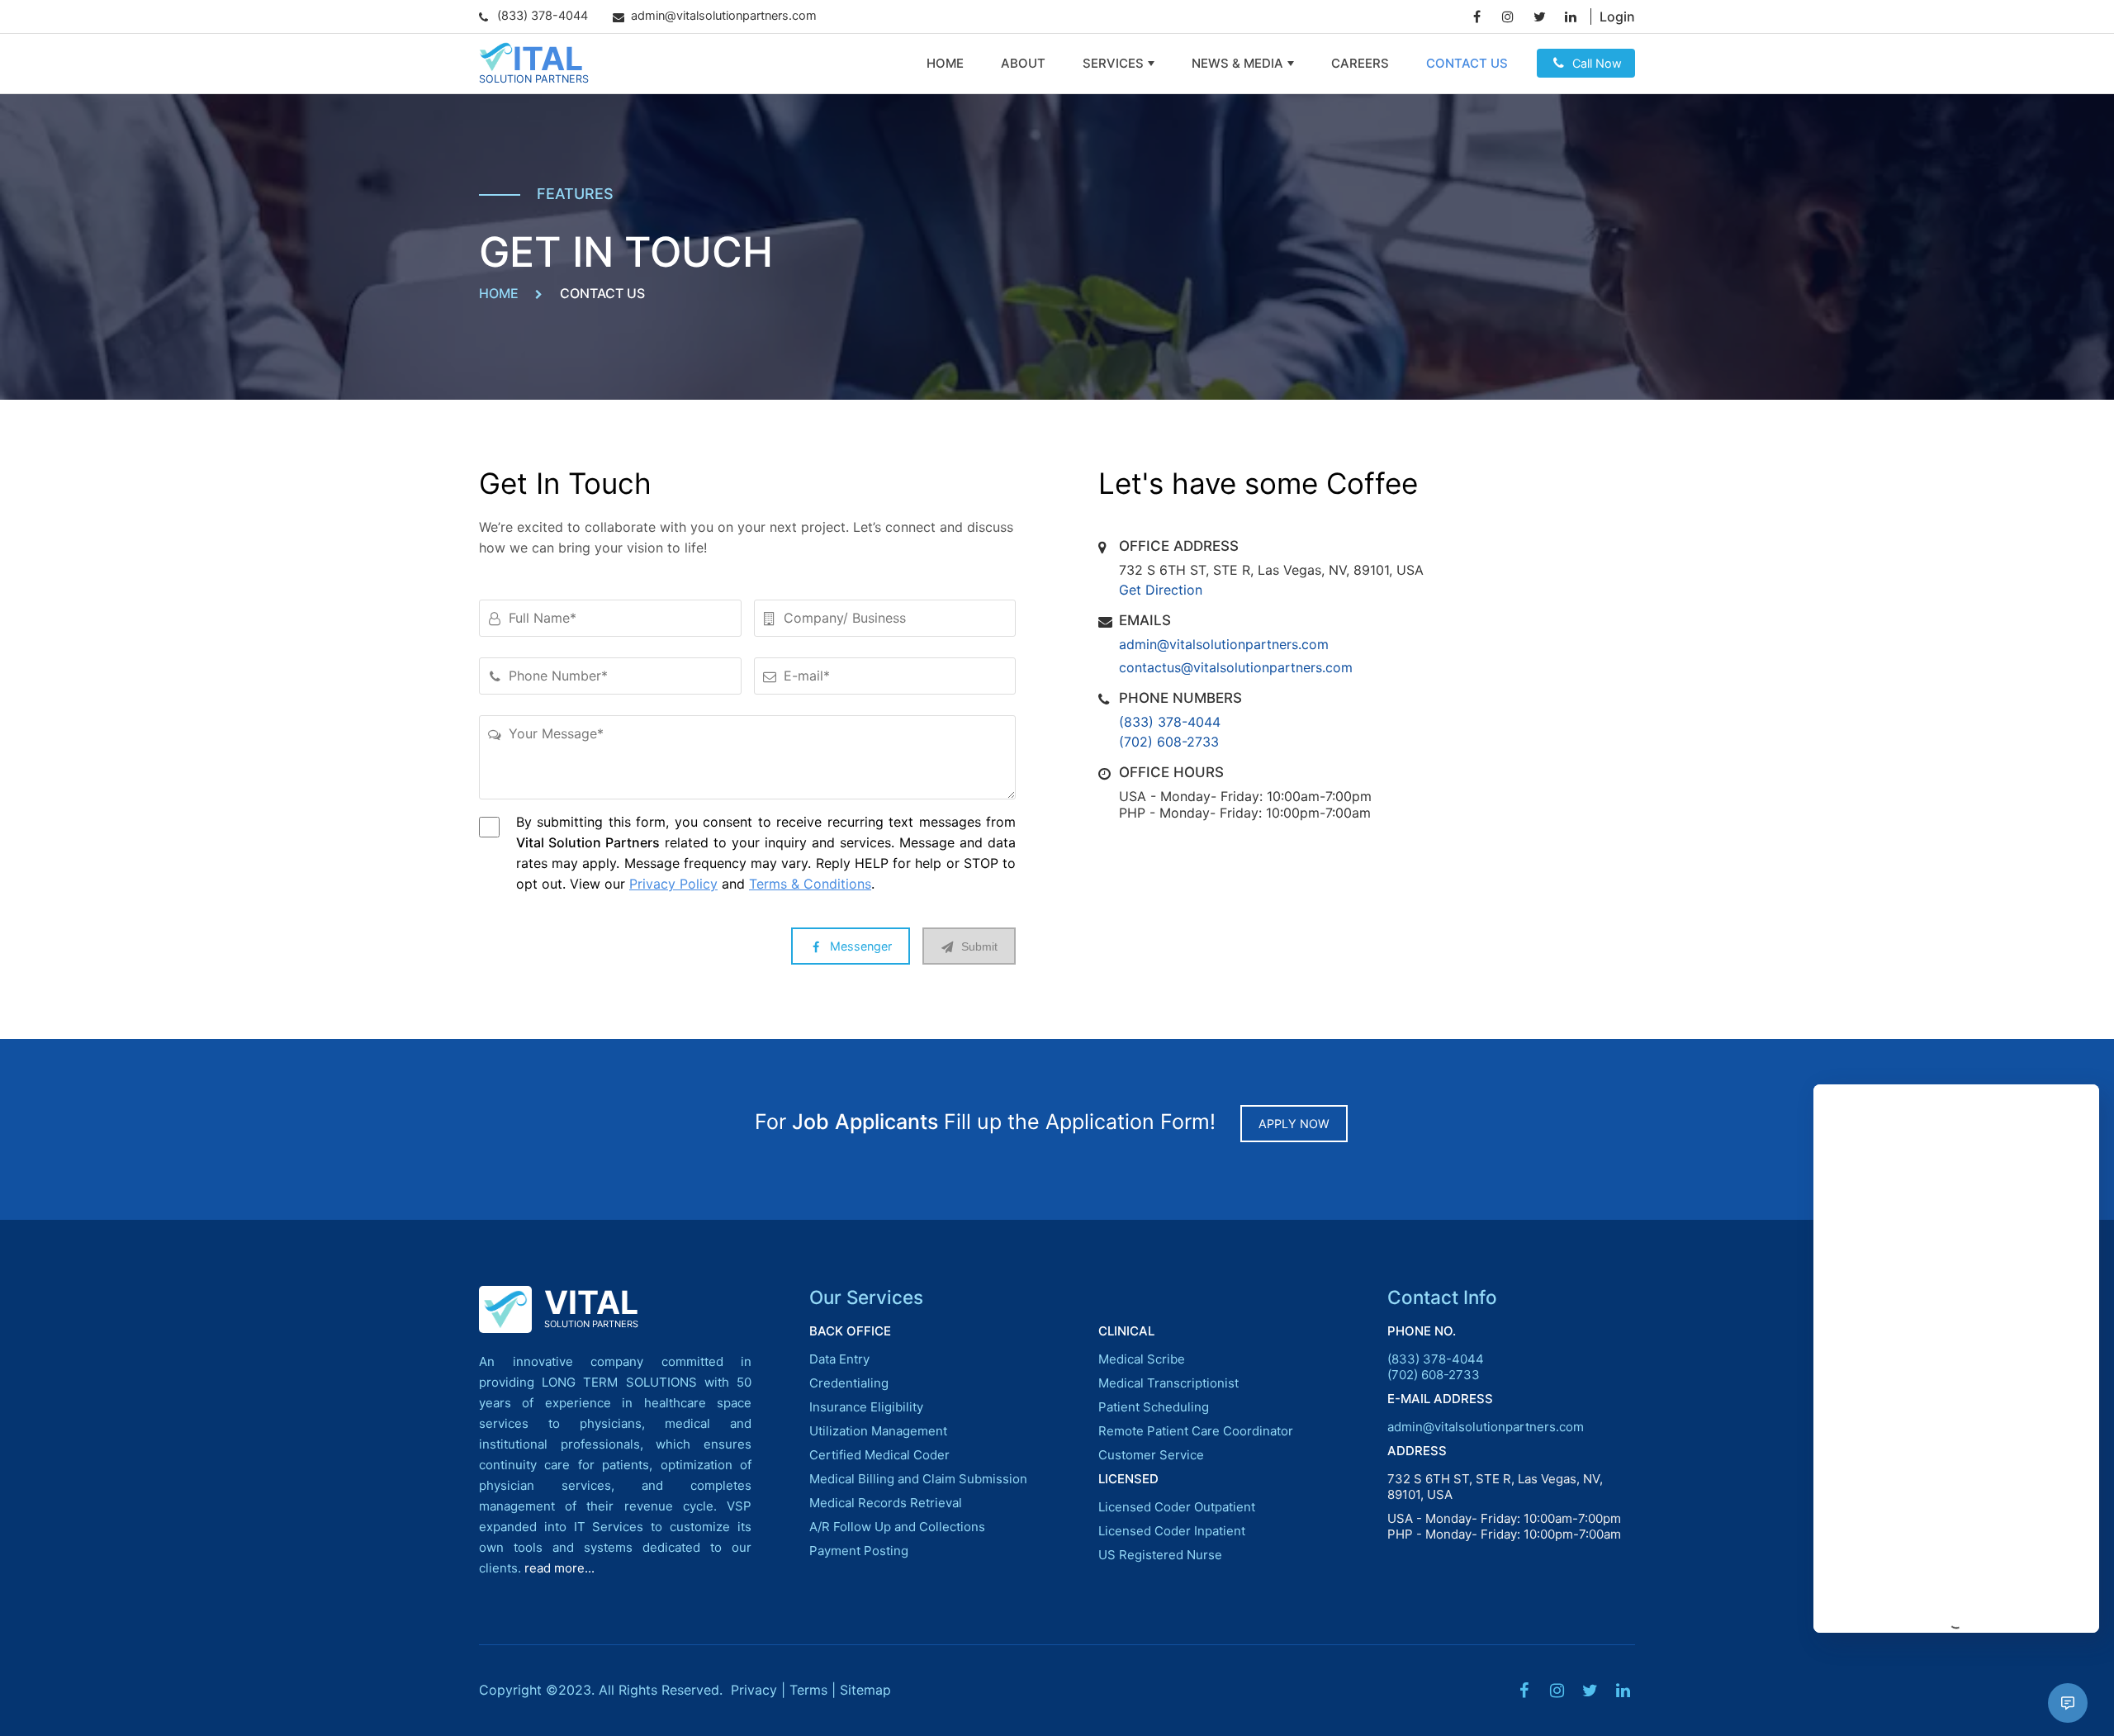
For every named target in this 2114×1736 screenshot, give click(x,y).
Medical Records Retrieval (886, 1503)
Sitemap (865, 1690)
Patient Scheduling (1154, 1407)
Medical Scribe (1142, 1359)
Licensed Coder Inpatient (1172, 1531)
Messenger (861, 946)
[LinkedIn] (1571, 17)
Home (945, 63)
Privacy (754, 1690)
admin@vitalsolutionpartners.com (1224, 644)
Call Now (1597, 63)
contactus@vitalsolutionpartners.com (1236, 667)
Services (1113, 63)
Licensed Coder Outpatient (1177, 1507)
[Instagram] (1508, 17)
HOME (499, 293)
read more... (559, 1568)
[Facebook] (1476, 17)
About (1023, 63)
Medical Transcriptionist (1168, 1383)
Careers (1360, 63)
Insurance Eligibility (866, 1407)
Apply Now (1294, 1124)
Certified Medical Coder (879, 1455)
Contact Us (1467, 63)
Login (1617, 17)
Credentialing (849, 1383)
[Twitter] (1539, 17)
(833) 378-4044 (1170, 722)
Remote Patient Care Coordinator (1196, 1431)
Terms (808, 1690)
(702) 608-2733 (1169, 742)
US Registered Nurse (1160, 1555)
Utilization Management (878, 1431)
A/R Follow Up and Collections (897, 1527)
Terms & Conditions (810, 884)
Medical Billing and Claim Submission (918, 1479)
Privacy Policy (673, 884)
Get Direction (1161, 590)
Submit (979, 946)
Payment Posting (859, 1551)
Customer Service (1151, 1455)
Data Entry (839, 1359)
